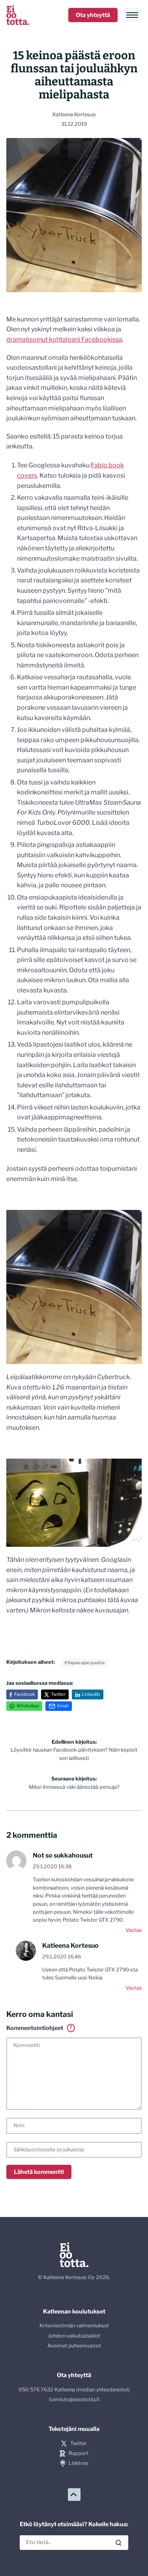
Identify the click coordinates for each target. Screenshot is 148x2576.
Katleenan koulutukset (74, 2311)
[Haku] (118, 2543)
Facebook (24, 1694)
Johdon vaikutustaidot (74, 2336)
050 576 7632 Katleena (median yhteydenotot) (74, 2390)
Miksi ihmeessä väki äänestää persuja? (74, 1783)
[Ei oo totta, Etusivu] (18, 15)
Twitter (58, 1694)
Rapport (78, 2453)
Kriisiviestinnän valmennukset (74, 2326)
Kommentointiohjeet (39, 2028)
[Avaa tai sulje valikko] (132, 15)
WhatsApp (28, 1706)
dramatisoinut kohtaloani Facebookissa (64, 339)
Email (63, 1706)
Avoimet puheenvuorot (74, 2346)
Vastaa (134, 1930)
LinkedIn (91, 1694)
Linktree (78, 2463)
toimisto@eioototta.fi (74, 2399)
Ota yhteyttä (93, 15)
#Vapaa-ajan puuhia (84, 1663)
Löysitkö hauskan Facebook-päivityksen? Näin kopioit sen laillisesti (74, 1750)
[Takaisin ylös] (74, 2495)
